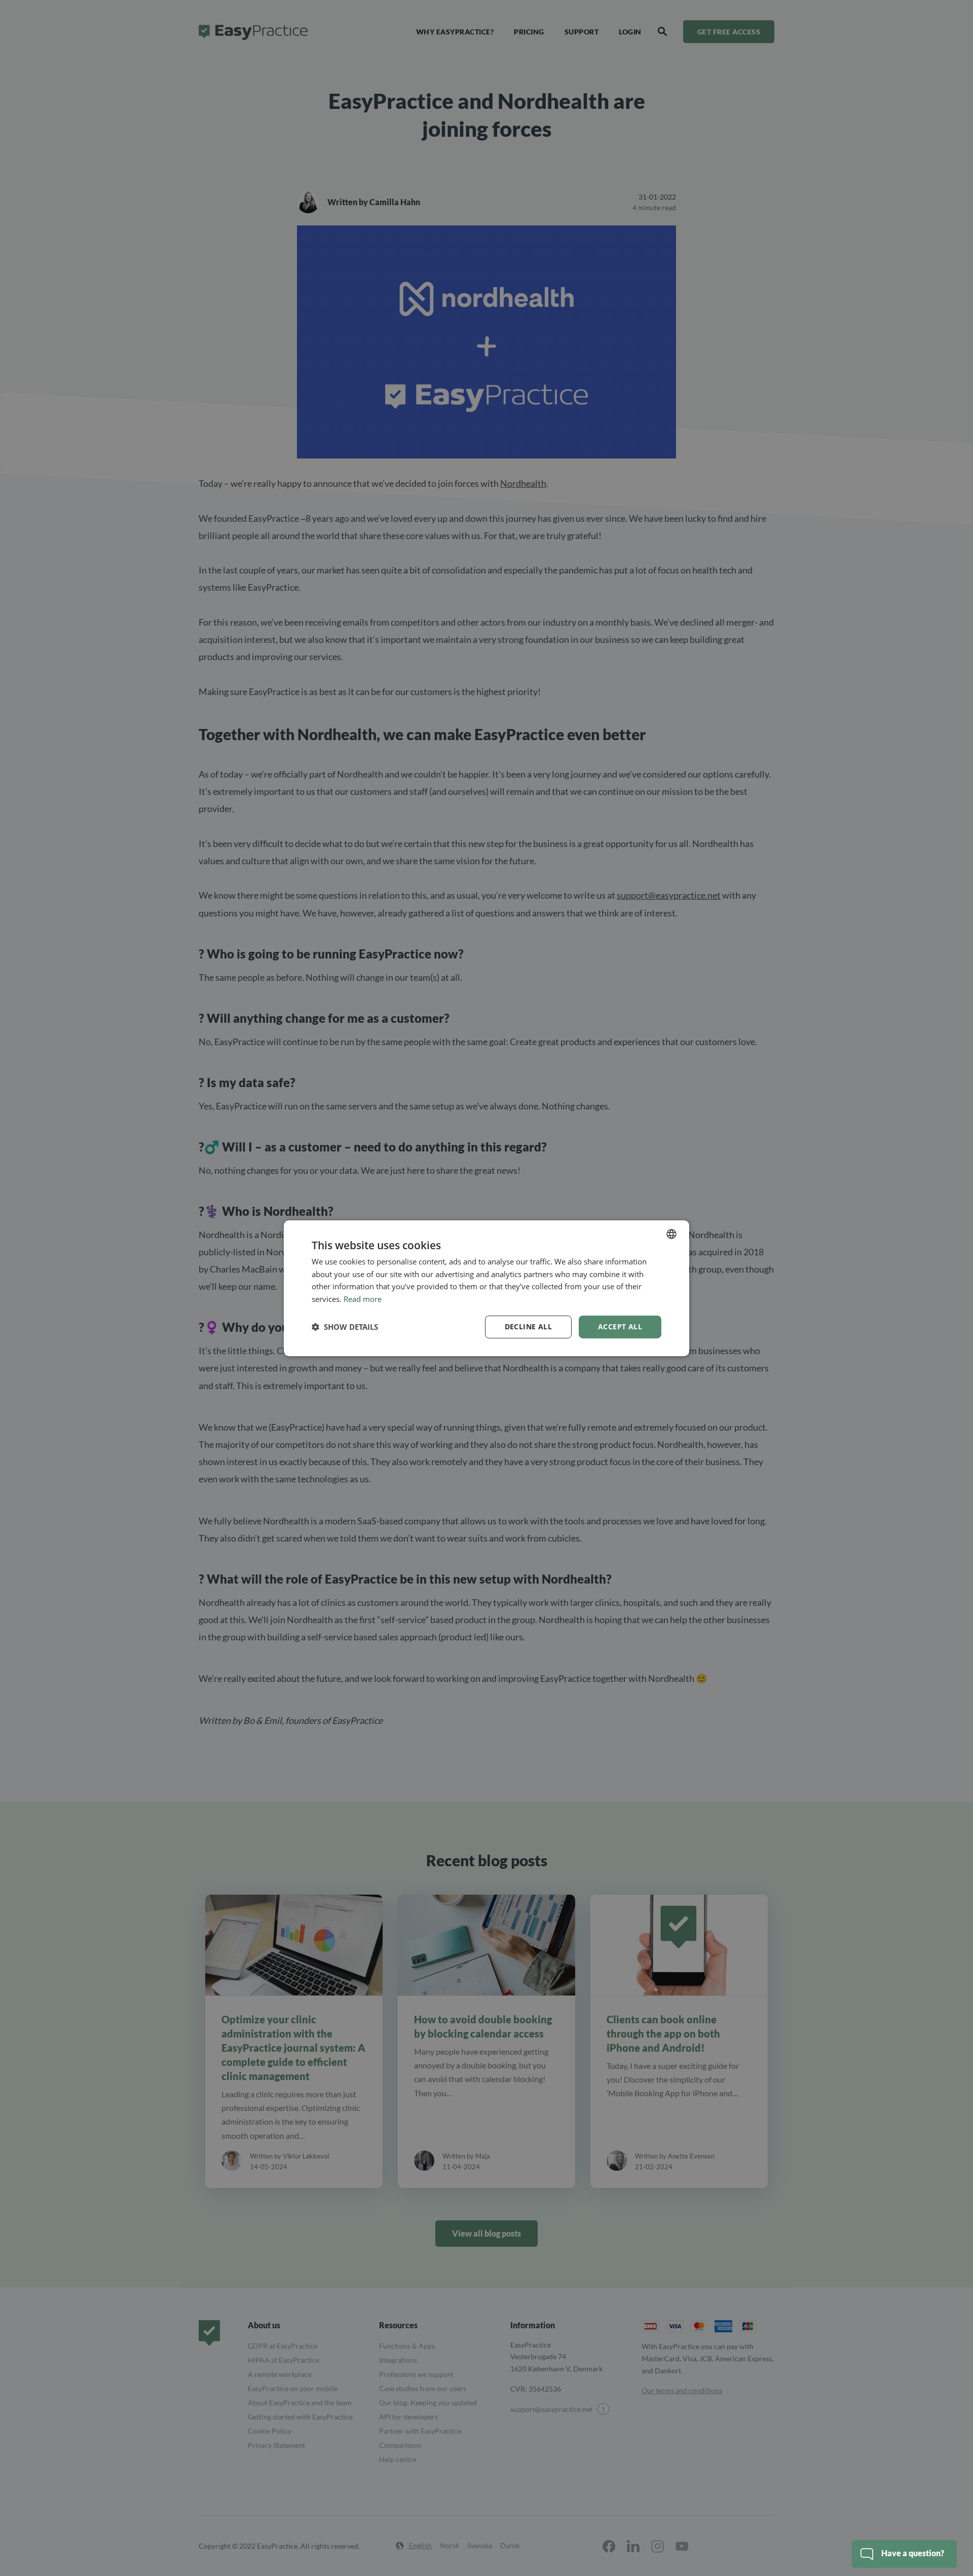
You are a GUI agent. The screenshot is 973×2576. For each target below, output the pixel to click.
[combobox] (671, 1234)
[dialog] (486, 1288)
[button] (345, 1327)
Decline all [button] (528, 1327)
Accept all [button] (620, 1327)
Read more (363, 1299)
